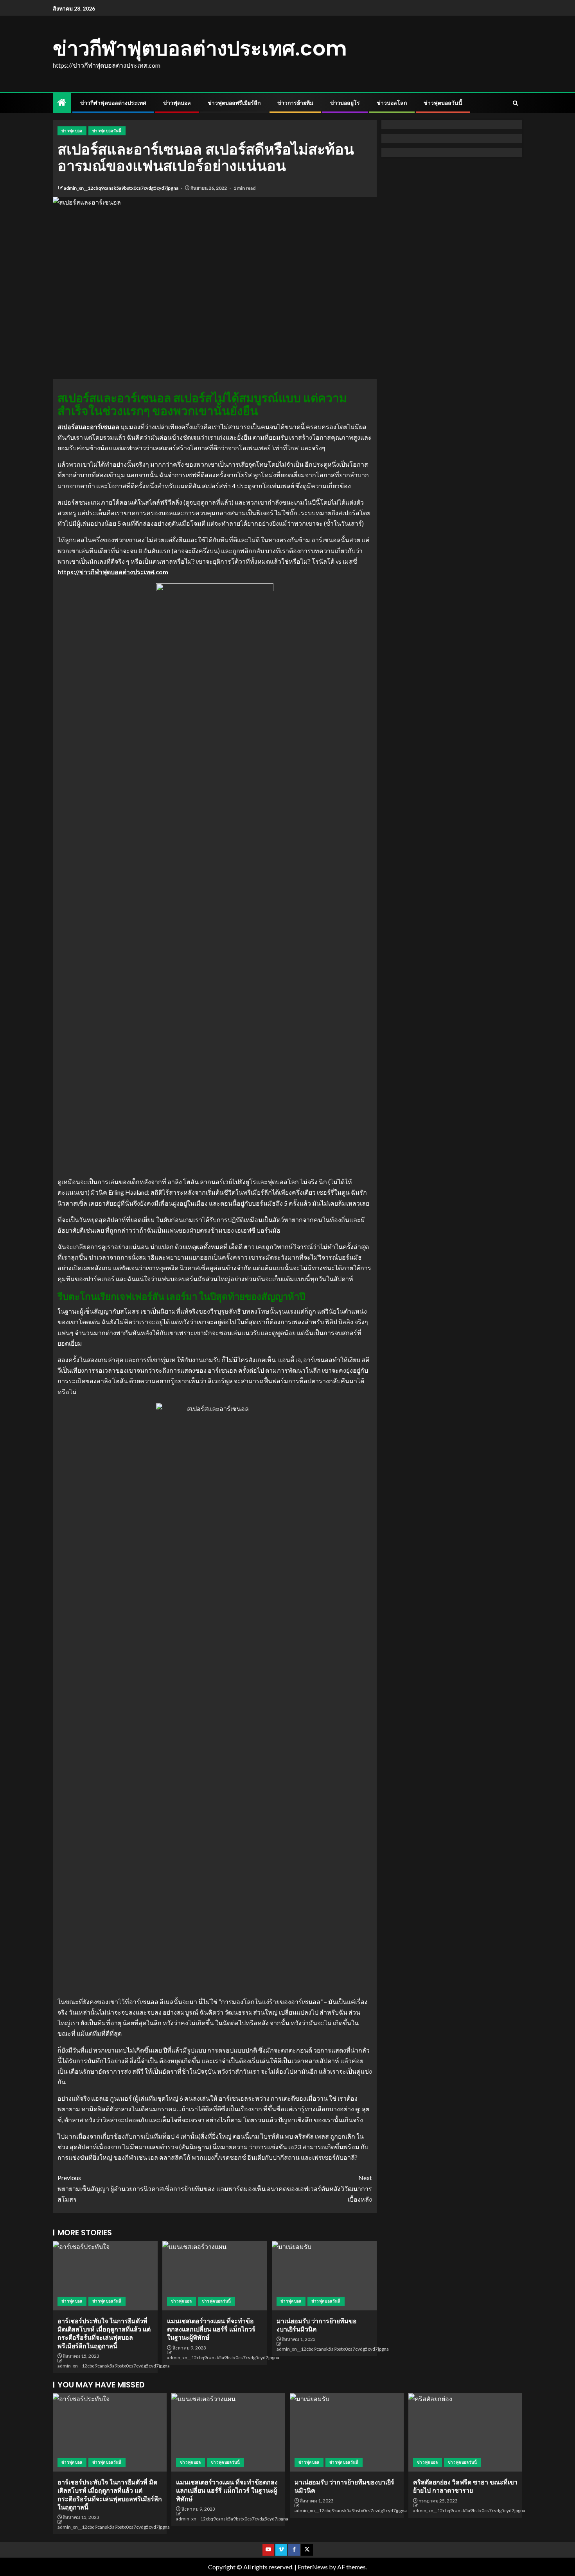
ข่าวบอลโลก (392, 103)
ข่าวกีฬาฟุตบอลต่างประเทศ (113, 103)
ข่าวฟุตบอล (177, 103)
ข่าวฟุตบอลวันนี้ (443, 103)
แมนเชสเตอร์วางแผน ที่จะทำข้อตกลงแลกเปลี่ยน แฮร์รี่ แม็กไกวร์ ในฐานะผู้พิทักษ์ (211, 2330)
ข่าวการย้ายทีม (295, 103)
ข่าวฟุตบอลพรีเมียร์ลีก (234, 103)
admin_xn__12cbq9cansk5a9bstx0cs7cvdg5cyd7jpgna (121, 188)
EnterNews (313, 2567)
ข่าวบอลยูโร (345, 103)
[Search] (515, 103)
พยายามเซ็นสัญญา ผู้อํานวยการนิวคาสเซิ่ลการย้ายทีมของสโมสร (136, 2188)
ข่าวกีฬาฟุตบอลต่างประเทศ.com (200, 48)
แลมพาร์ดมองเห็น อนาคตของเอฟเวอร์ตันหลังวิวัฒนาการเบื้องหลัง (294, 2188)
